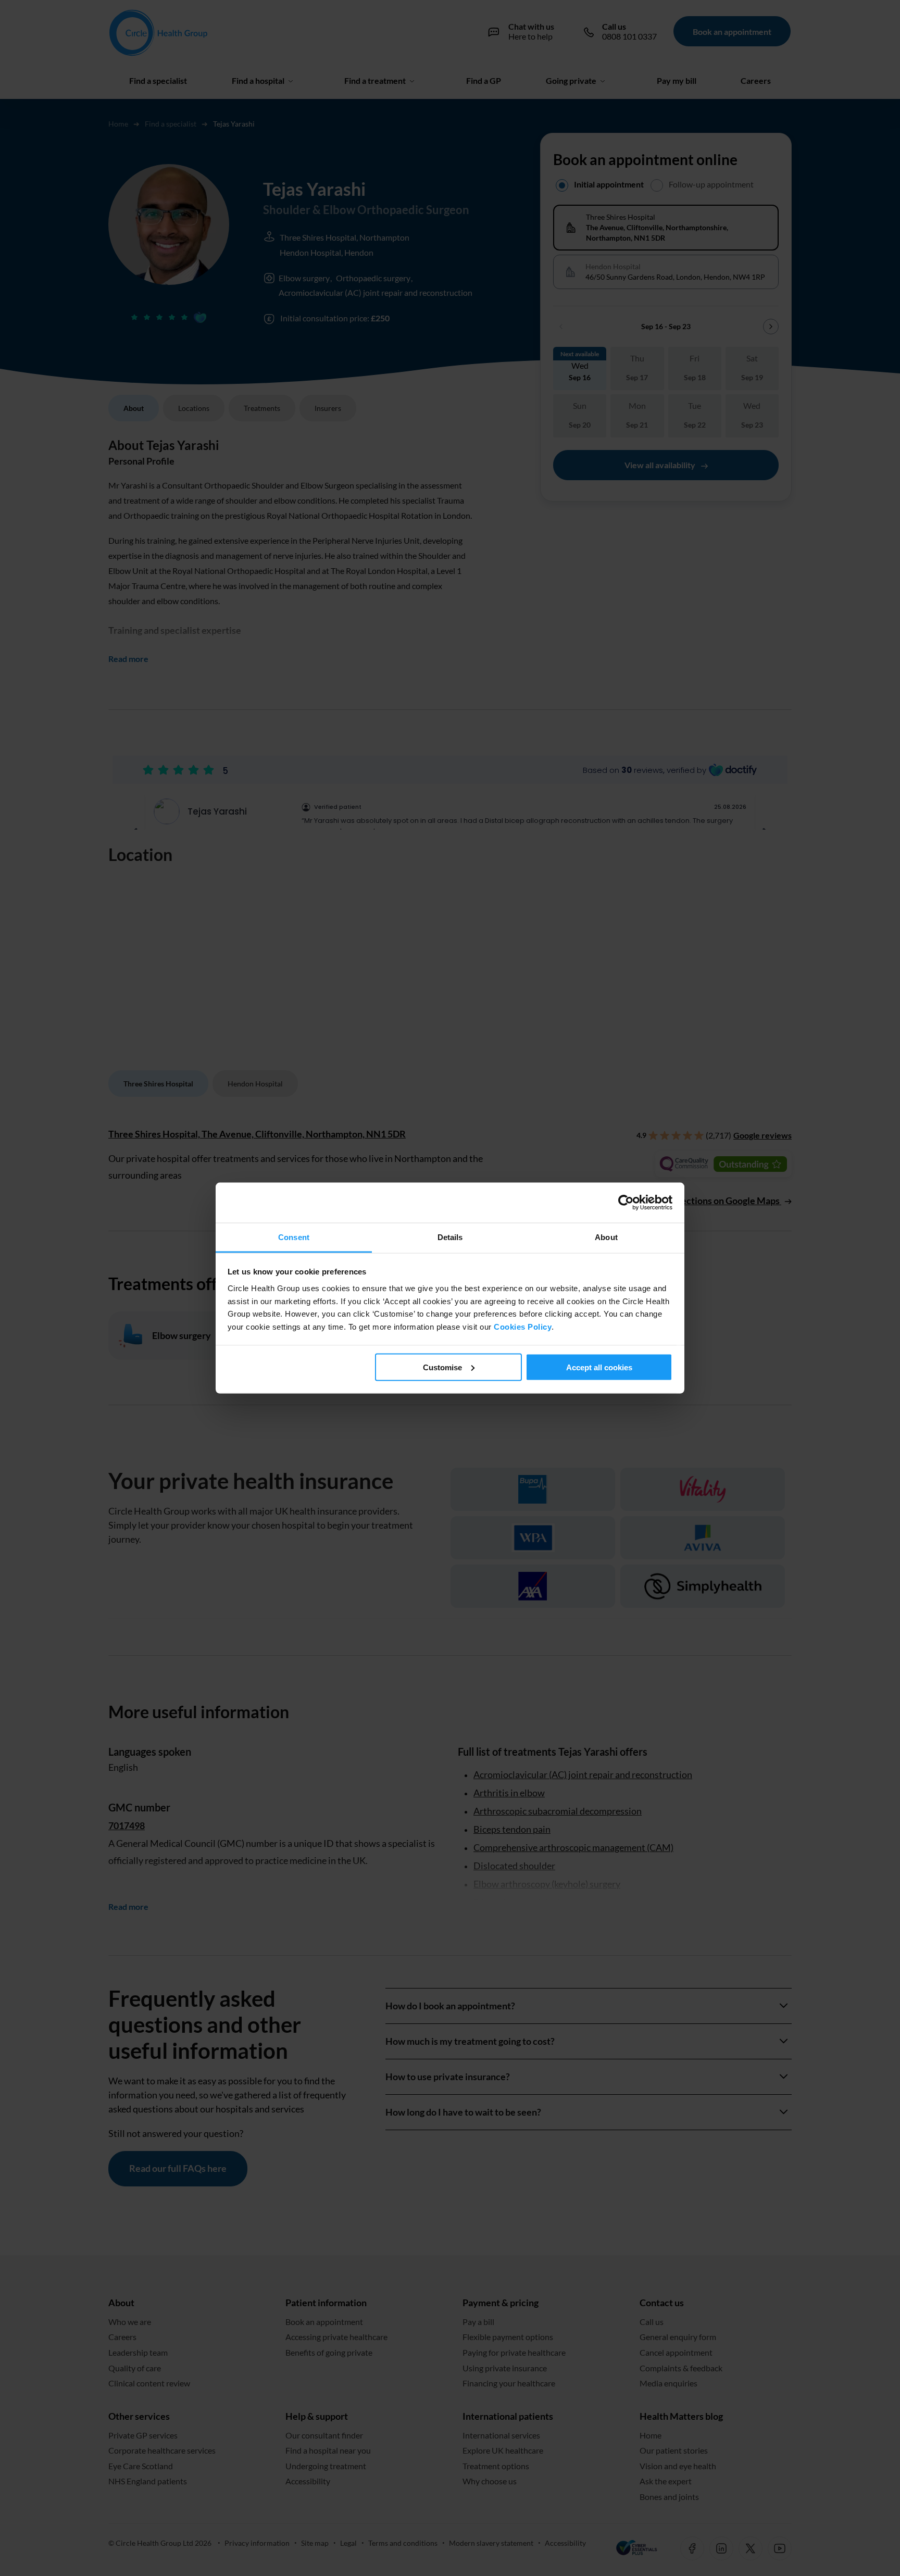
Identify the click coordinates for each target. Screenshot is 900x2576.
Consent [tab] (294, 1237)
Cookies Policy (523, 1326)
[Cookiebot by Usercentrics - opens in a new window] (627, 1202)
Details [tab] (450, 1237)
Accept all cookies (599, 1367)
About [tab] (606, 1237)
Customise (442, 1367)
